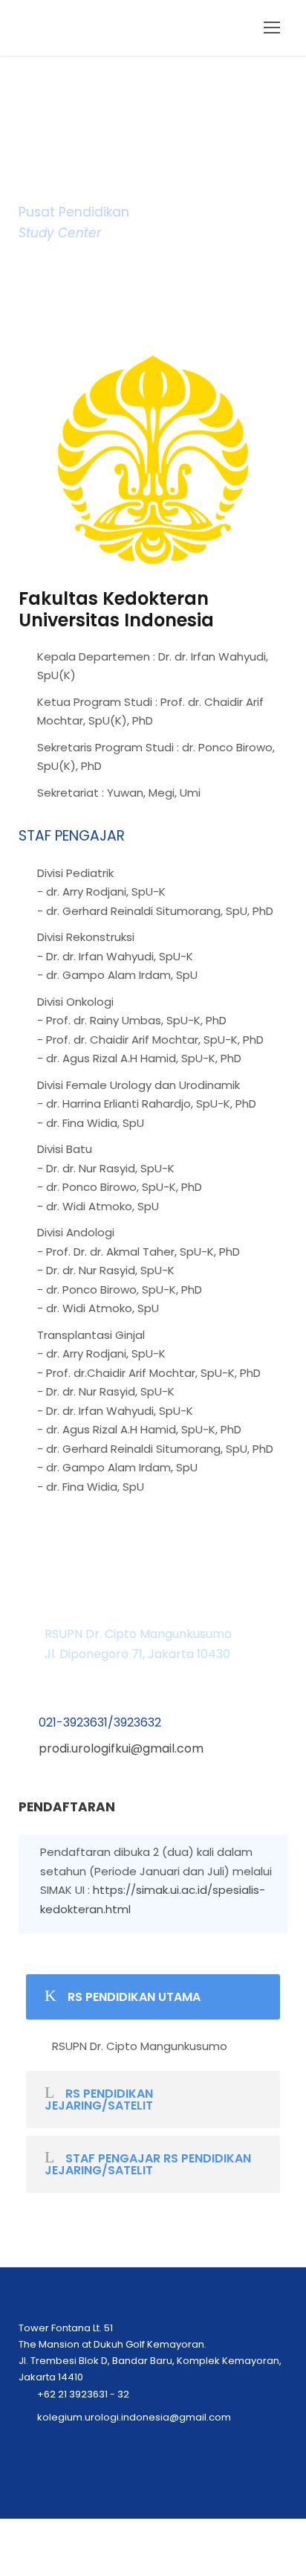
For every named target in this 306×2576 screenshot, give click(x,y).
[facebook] (138, 2560)
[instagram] (168, 2560)
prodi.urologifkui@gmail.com (121, 1748)
